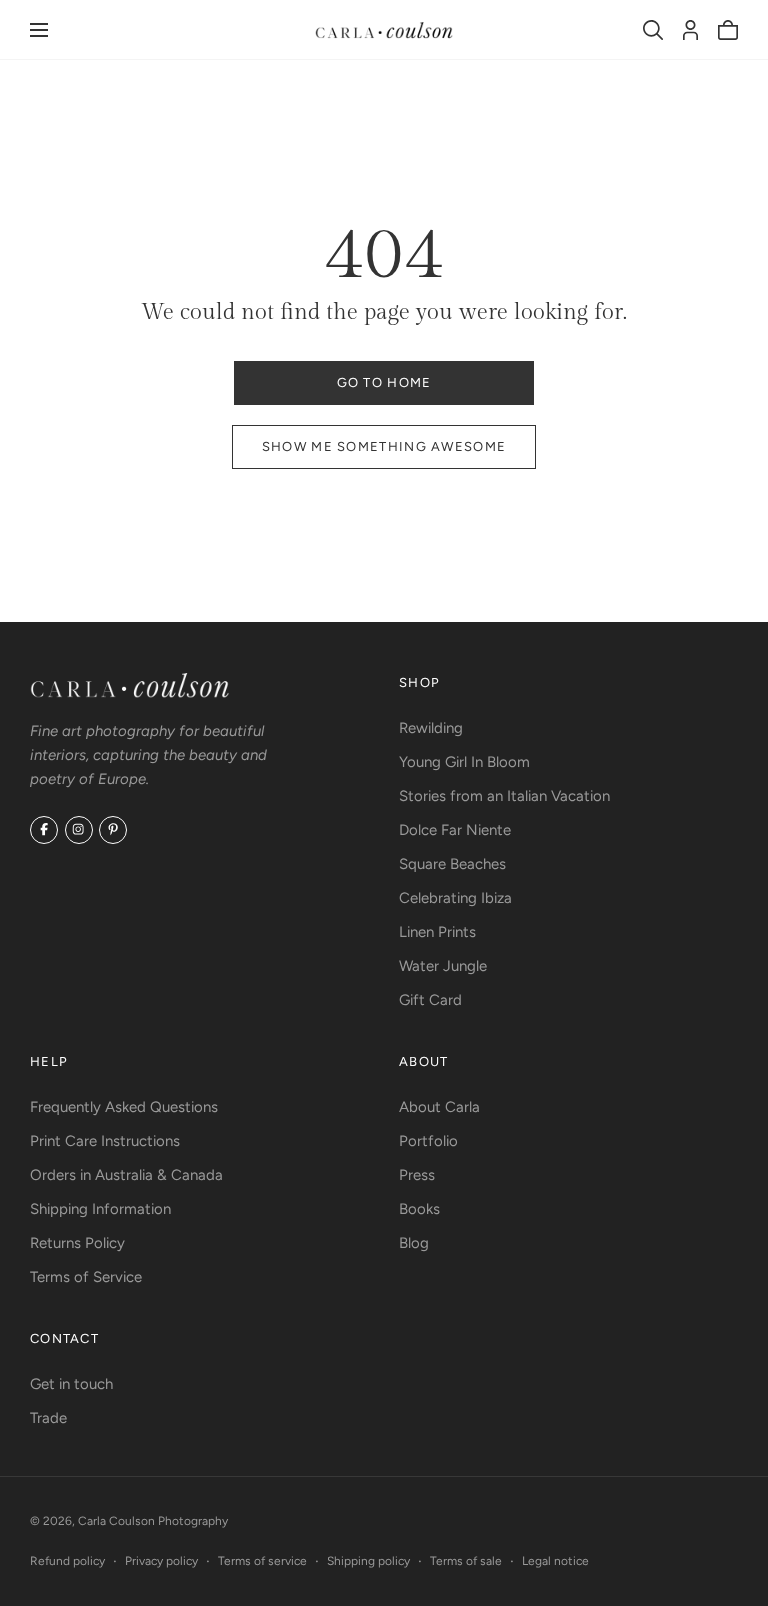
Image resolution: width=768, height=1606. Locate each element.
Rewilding (431, 728)
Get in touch (71, 1384)
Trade (48, 1418)
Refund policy (67, 1561)
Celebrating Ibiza (455, 898)
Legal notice (555, 1561)
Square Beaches (452, 864)
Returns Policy (77, 1243)
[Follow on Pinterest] (113, 830)
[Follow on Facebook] (44, 830)
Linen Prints (437, 932)
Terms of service (262, 1561)
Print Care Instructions (105, 1141)
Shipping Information (100, 1209)
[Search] (653, 30)
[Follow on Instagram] (79, 830)
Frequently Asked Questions (124, 1107)
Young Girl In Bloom (464, 762)
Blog (414, 1243)
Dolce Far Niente (455, 830)
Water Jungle (443, 966)
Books (419, 1209)
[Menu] (39, 30)
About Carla (439, 1107)
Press (417, 1175)
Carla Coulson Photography (153, 1521)
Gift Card (430, 1000)
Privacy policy (161, 1561)
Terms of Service (86, 1277)
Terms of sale (466, 1561)
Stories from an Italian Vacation (504, 796)
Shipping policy (368, 1561)
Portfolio (428, 1141)
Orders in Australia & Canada (126, 1175)
